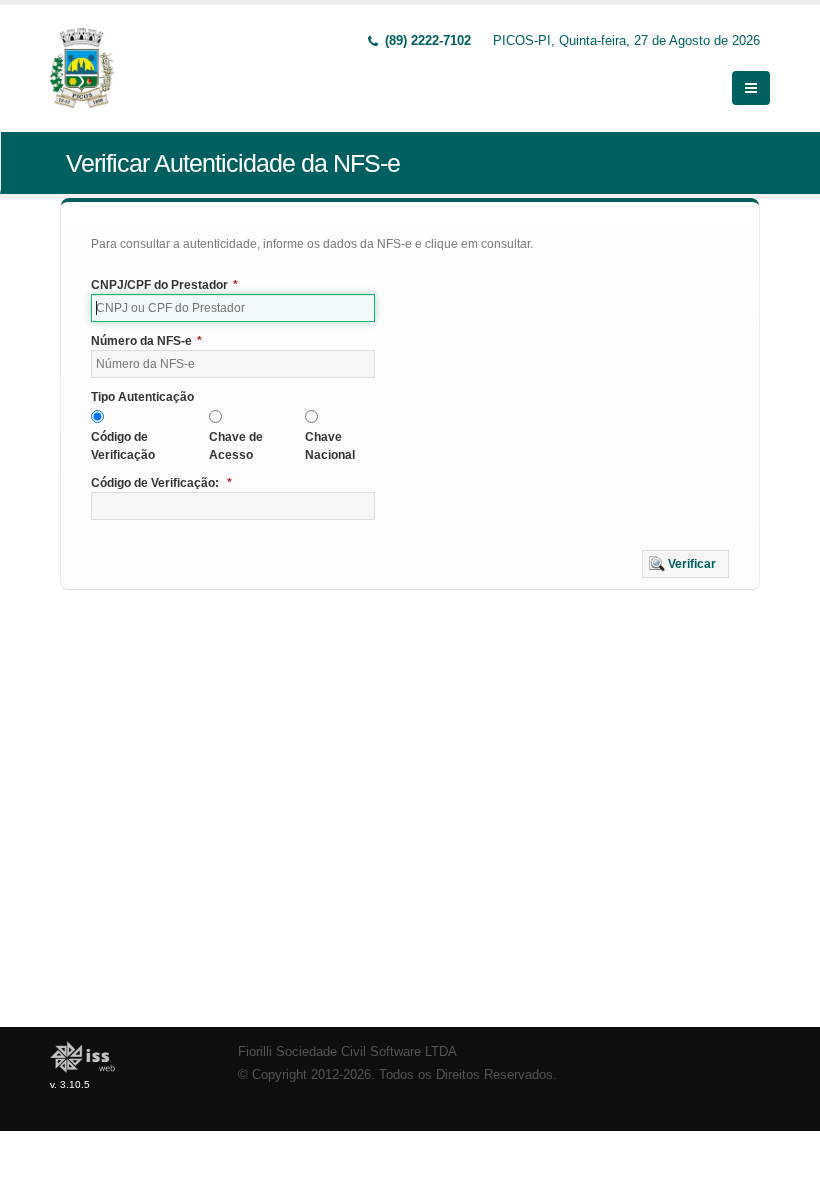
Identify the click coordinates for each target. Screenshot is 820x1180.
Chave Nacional (330, 446)
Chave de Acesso (236, 446)
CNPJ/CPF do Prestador (164, 285)
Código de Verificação (123, 446)
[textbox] (233, 308)
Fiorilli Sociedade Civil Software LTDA (347, 1052)
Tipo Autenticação (142, 397)
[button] (685, 564)
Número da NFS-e (146, 341)
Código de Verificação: (161, 483)
